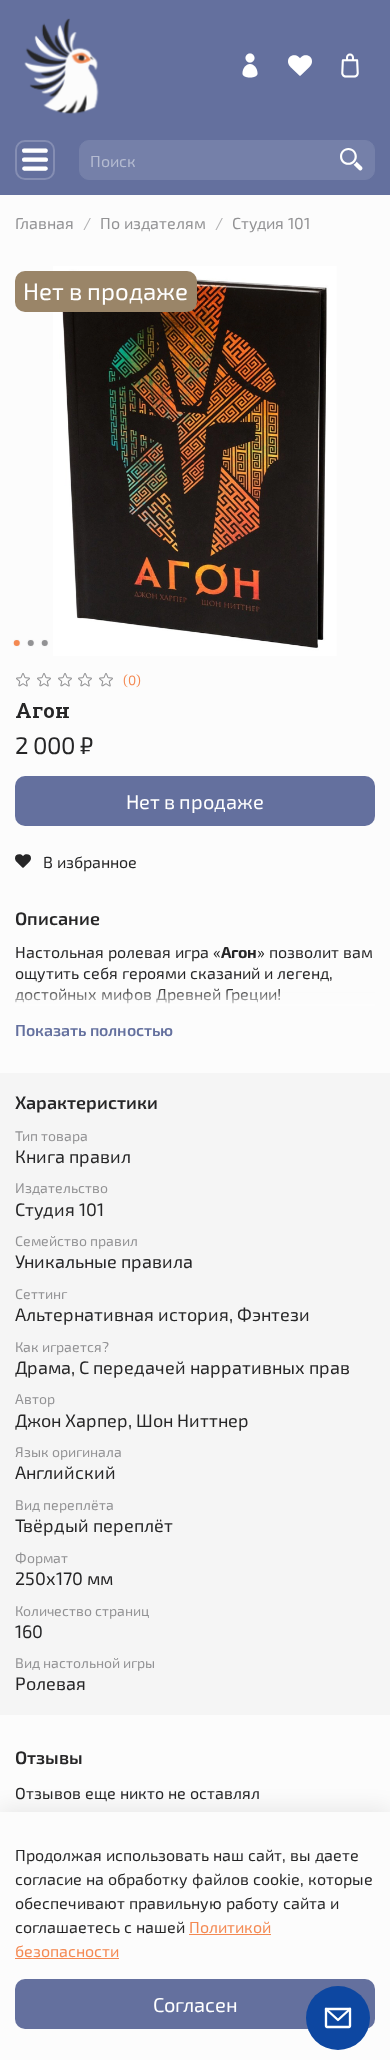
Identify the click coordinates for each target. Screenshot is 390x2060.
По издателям (153, 222)
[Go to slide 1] (17, 643)
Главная (44, 222)
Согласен (195, 2004)
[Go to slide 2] (31, 643)
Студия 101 (271, 222)
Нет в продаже (195, 801)
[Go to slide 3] (45, 643)
